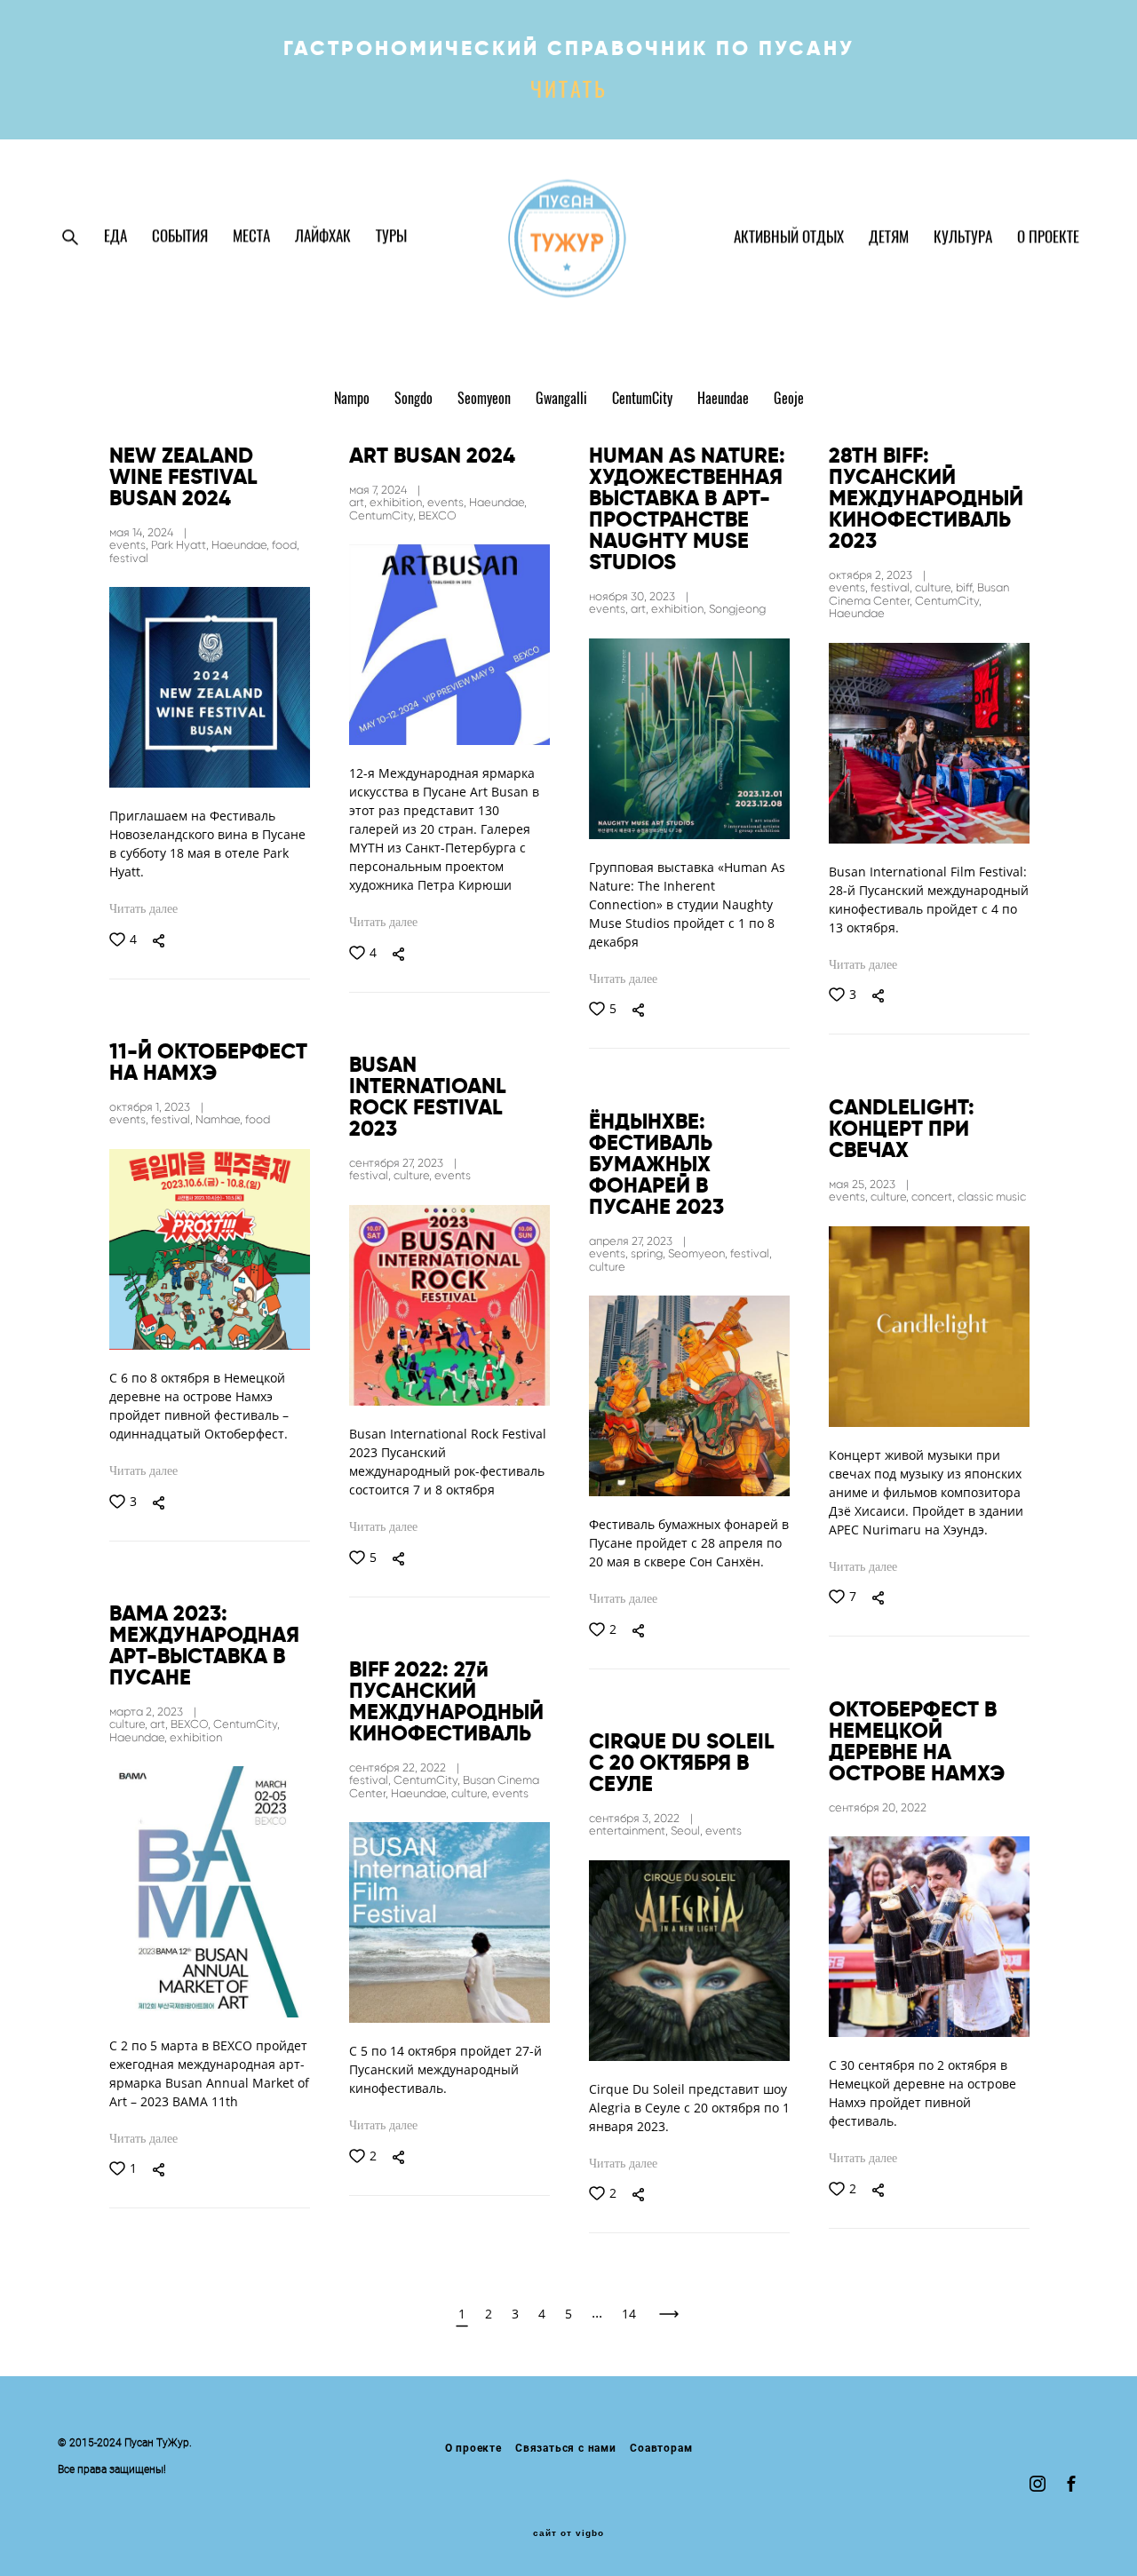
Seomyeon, (699, 1253)
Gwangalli (563, 400)
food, (286, 545)
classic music (992, 1197)
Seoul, (688, 1831)
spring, (649, 1253)
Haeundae (725, 400)
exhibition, (398, 502)
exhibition (196, 1737)
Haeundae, (242, 545)
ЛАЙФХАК (323, 237)
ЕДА (115, 237)
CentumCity (644, 400)
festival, (893, 587)
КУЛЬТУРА (963, 238)
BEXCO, (192, 1724)
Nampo (354, 400)
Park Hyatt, (181, 545)
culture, (935, 587)
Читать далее (143, 909)
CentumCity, (384, 515)
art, (359, 502)
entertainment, (630, 1831)
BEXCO (437, 515)
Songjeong (737, 609)
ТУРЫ (391, 237)
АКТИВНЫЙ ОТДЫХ (789, 238)
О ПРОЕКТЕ (1048, 238)
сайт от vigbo (568, 2533)
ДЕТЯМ (889, 238)
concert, (934, 1197)
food (258, 1119)
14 (629, 2314)
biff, (966, 587)
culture (607, 1267)
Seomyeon (486, 400)
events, (130, 545)
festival (129, 558)
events (453, 1175)
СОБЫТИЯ (180, 237)
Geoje (789, 400)
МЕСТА (251, 237)
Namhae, (220, 1119)
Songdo (415, 400)
